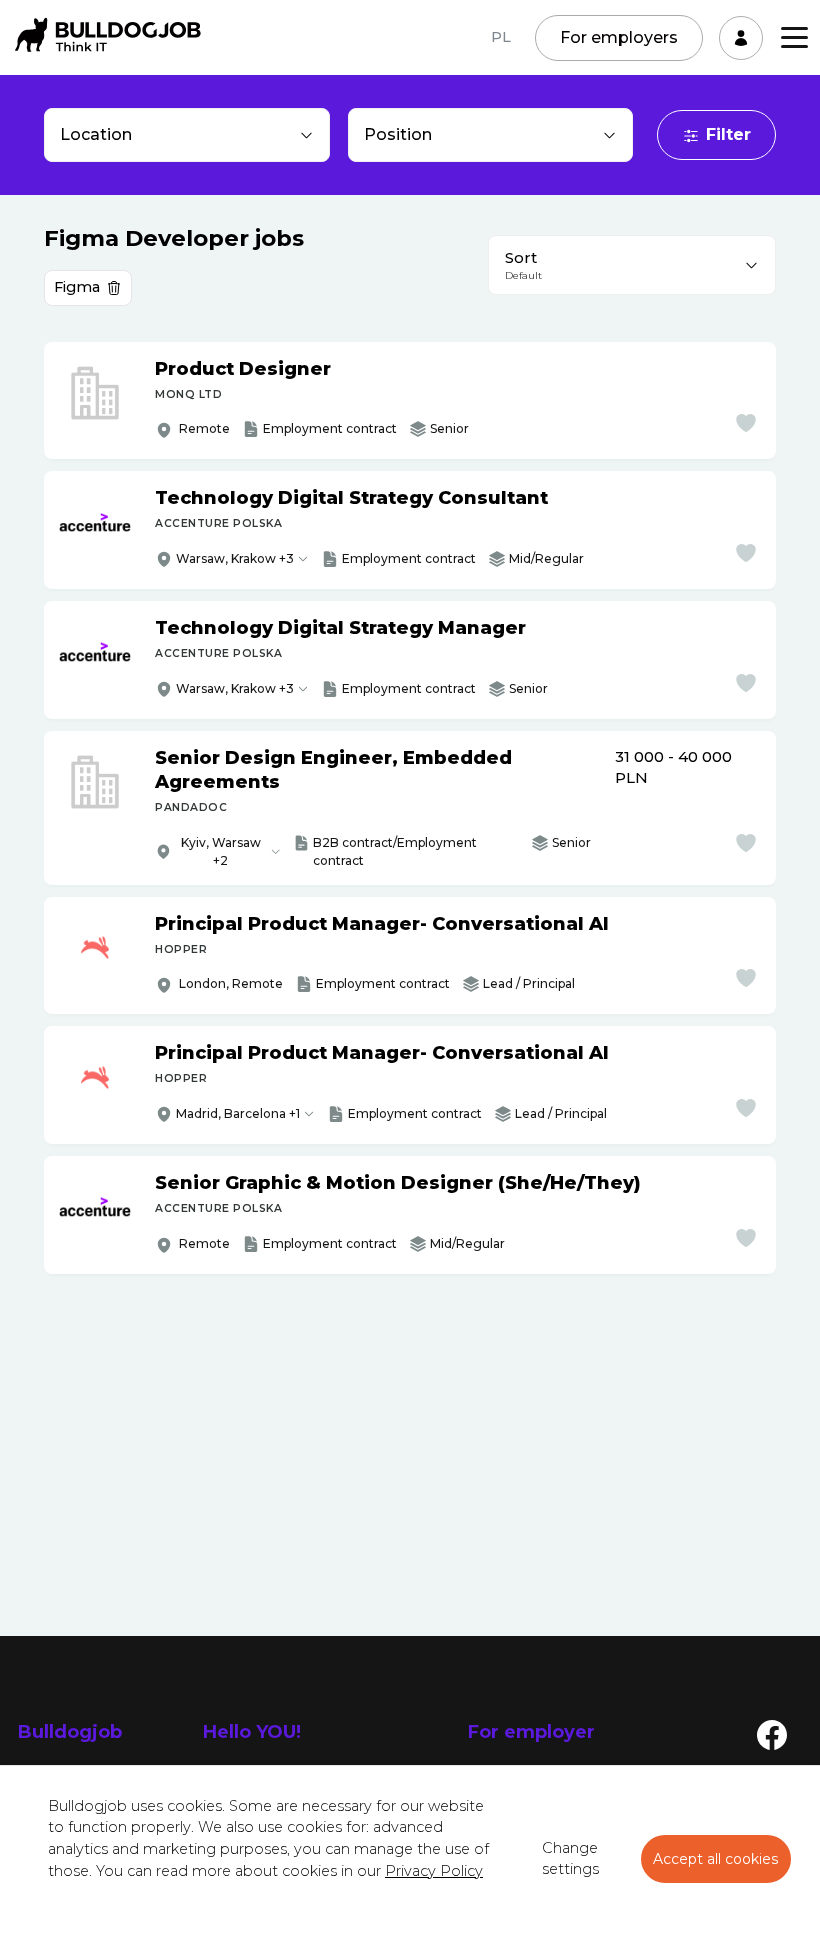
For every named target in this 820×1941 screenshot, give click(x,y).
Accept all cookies (716, 1859)
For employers (619, 37)
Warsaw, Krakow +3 (235, 558)
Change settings (570, 1859)
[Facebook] (772, 1734)
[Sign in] (741, 38)
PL (501, 37)
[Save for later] (746, 423)
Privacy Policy (434, 1871)
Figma (77, 287)
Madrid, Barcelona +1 (238, 1113)
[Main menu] (794, 37)
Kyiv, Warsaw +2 (221, 851)
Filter (728, 134)
